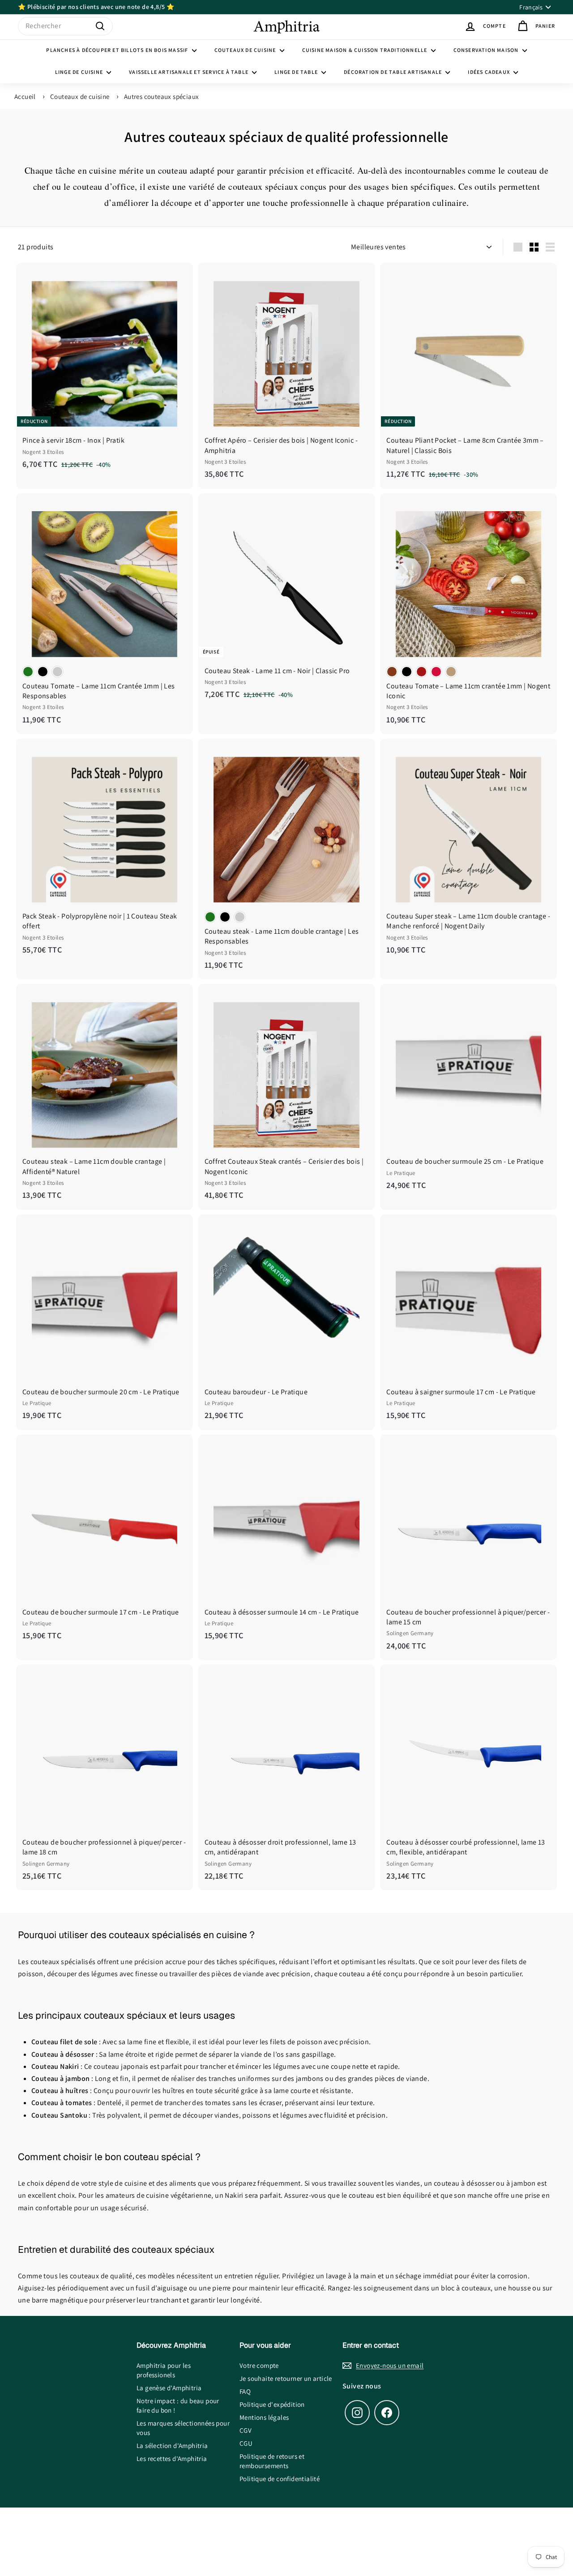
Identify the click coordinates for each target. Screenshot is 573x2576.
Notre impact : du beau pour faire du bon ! (178, 2405)
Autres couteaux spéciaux (162, 96)
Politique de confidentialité (280, 2479)
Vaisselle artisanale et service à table (189, 72)
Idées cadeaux (490, 72)
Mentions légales (264, 2417)
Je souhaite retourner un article (286, 2378)
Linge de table (297, 72)
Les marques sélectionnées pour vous (183, 2428)
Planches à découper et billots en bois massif (118, 50)
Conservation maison (487, 50)
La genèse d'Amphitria (169, 2388)
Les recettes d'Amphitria (172, 2459)
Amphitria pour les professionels (164, 2370)
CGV (246, 2430)
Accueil (25, 96)
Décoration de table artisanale (393, 72)
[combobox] (65, 26)
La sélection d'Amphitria (172, 2446)
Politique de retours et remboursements (272, 2461)
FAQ (245, 2391)
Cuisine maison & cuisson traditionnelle (366, 50)
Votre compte (259, 2365)
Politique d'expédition (272, 2404)
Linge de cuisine (80, 72)
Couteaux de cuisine (246, 50)
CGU (246, 2443)
